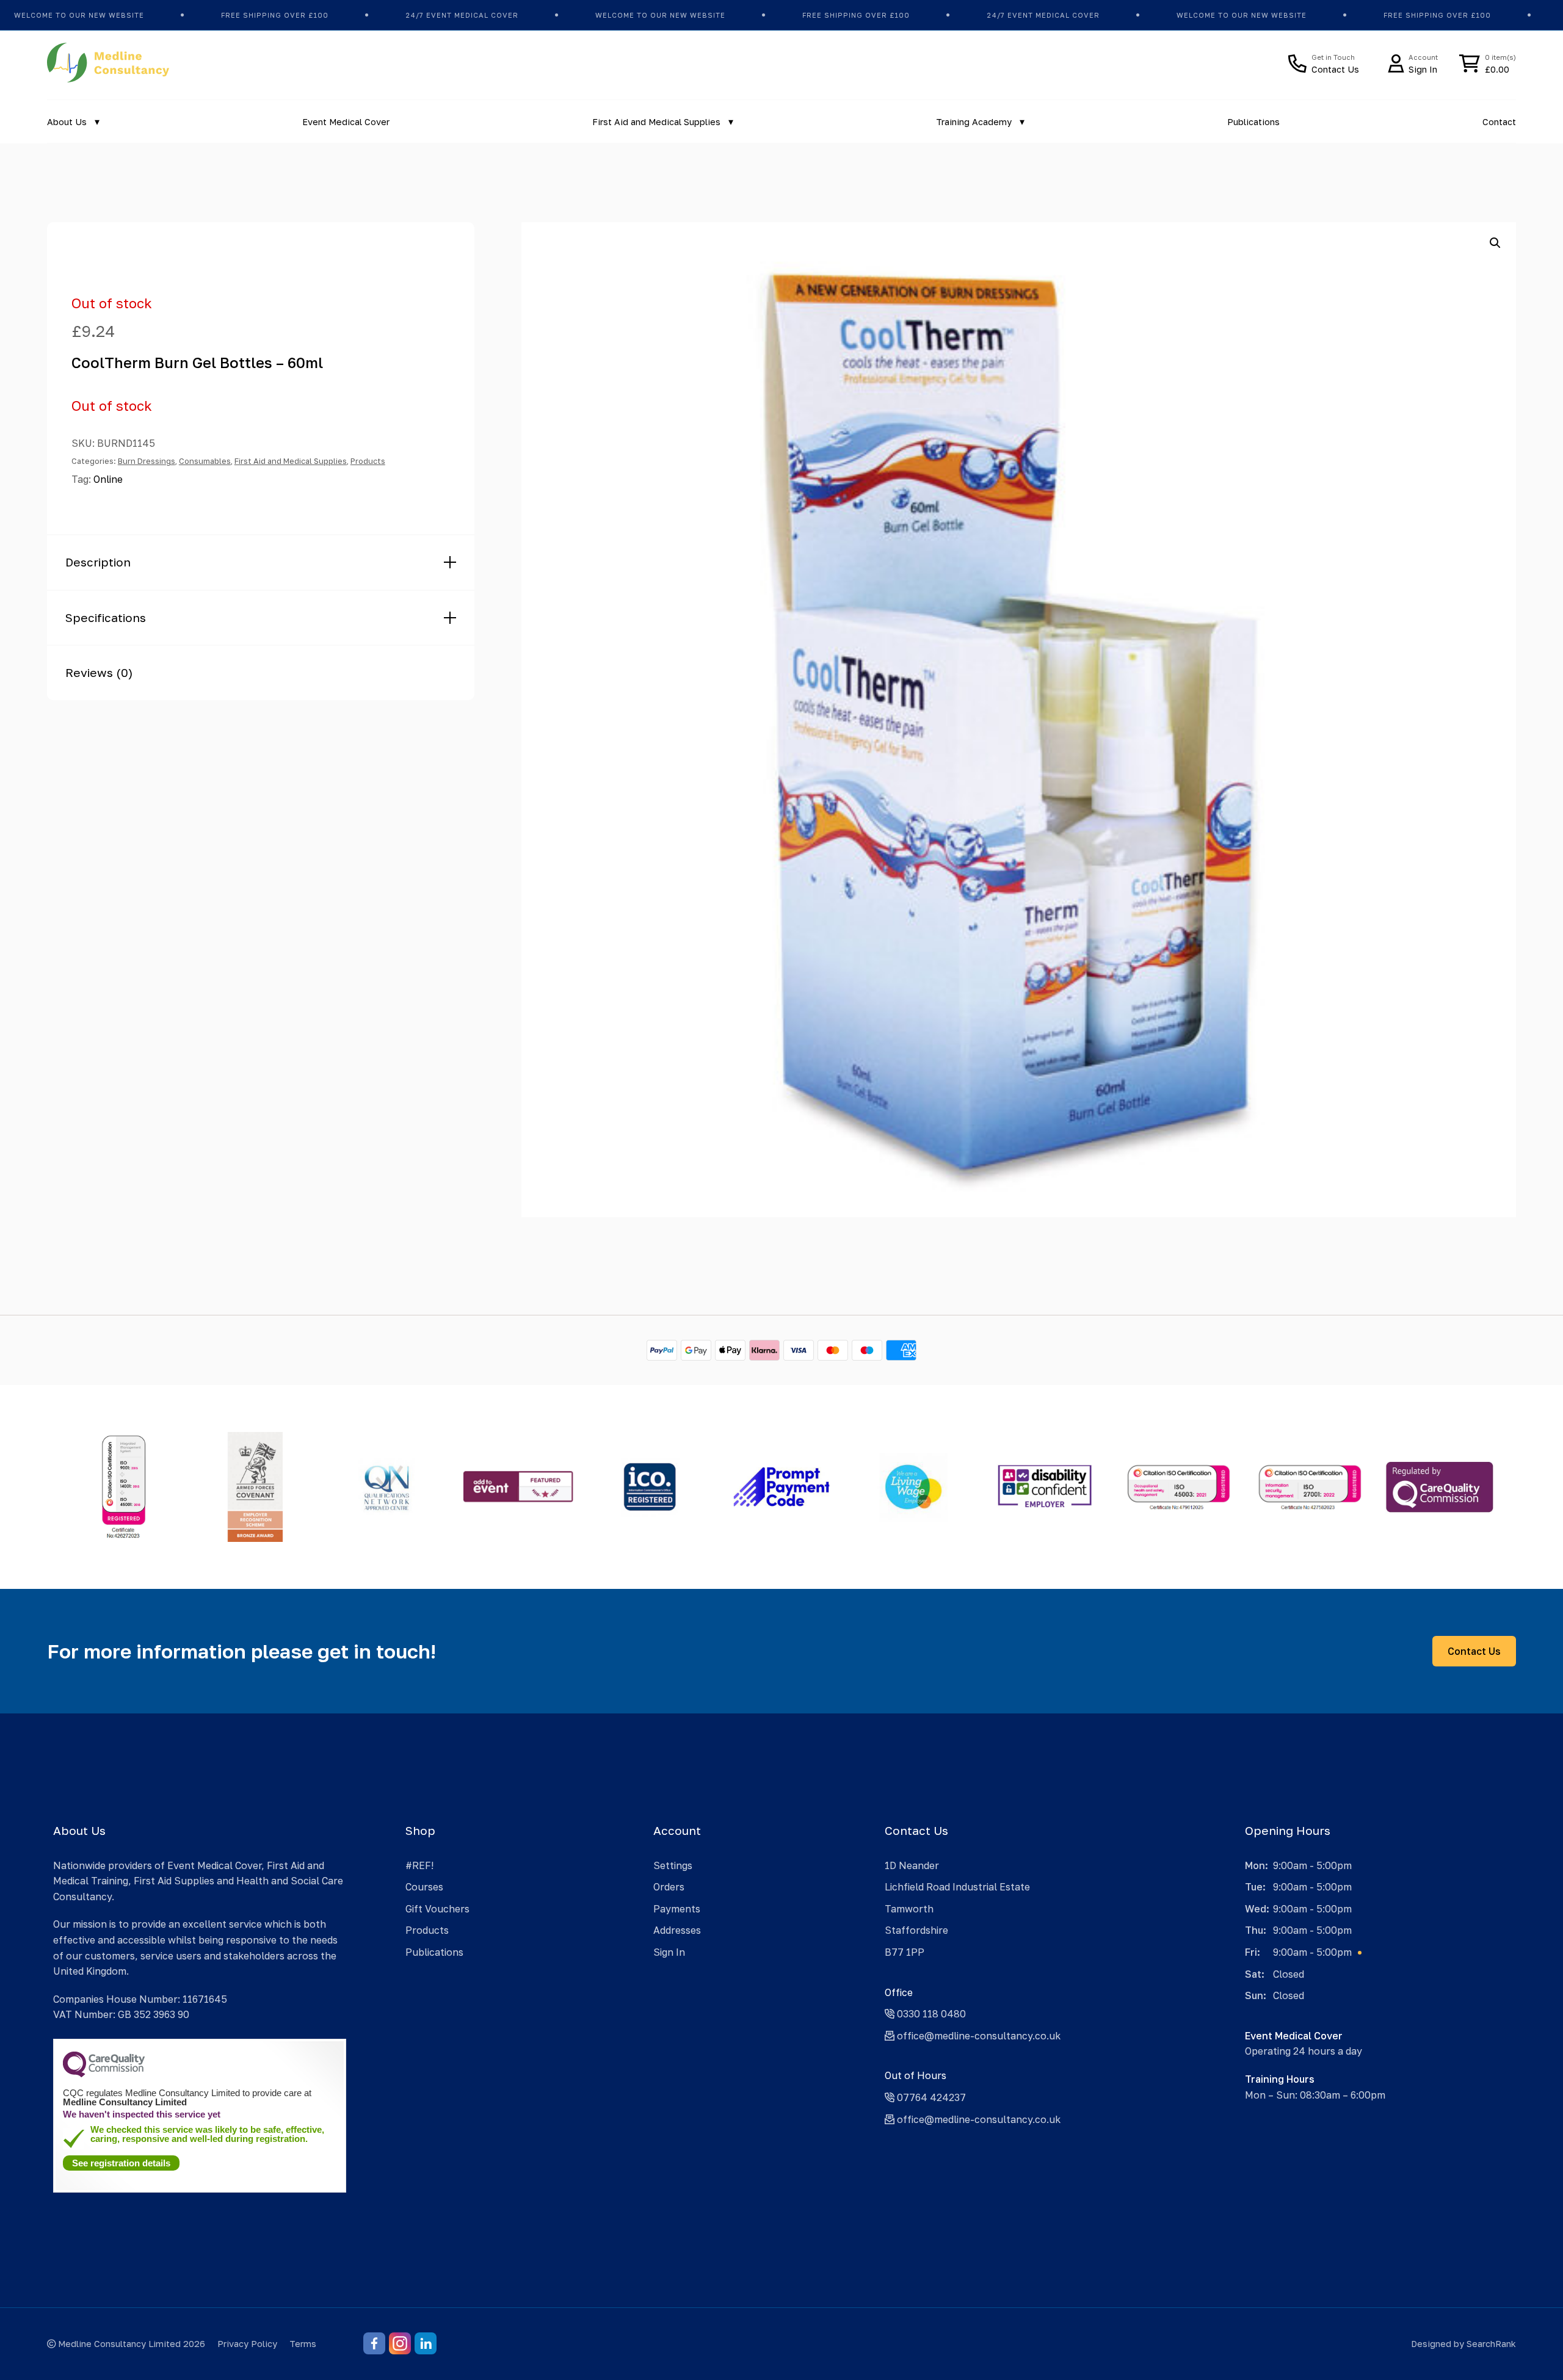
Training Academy (974, 122)
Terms (303, 2344)
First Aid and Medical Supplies (656, 122)
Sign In (669, 1952)
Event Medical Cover (346, 122)
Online (108, 479)
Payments (677, 1909)
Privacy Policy (247, 2344)
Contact (1499, 122)
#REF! (419, 1865)
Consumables (205, 461)
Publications (1253, 122)
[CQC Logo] (104, 2074)
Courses (424, 1887)
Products (368, 461)
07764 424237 (930, 2097)
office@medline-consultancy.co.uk (977, 2036)
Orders (669, 1887)
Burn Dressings (147, 461)
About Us (67, 122)
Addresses (677, 1930)
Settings (673, 1865)
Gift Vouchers (437, 1909)
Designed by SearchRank (1463, 2344)
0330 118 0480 (930, 2014)
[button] (1495, 243)
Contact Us (1474, 1651)
